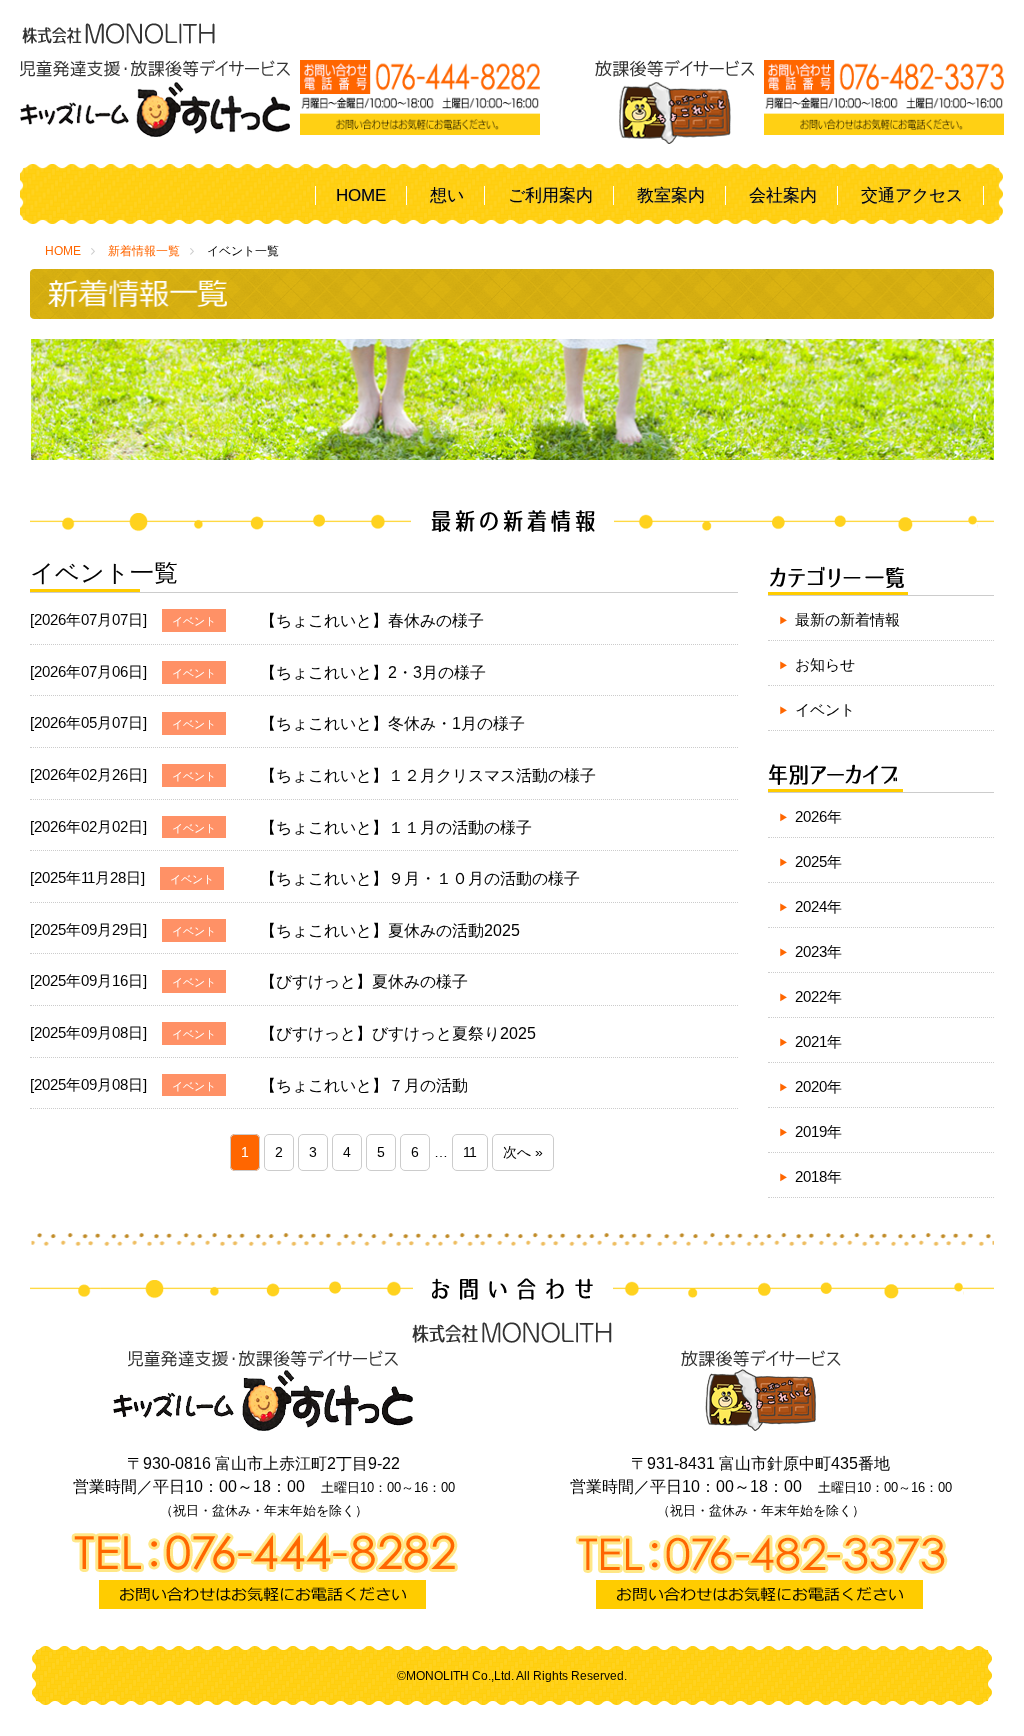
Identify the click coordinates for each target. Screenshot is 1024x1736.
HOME (361, 195)
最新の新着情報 (847, 619)
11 (470, 1152)
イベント (825, 709)
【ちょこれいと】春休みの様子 (372, 620)
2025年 (818, 861)
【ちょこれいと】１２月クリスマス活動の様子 (428, 775)
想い (447, 195)
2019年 (818, 1131)
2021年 (818, 1041)
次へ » (523, 1152)
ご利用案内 (550, 195)
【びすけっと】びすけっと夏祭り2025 (398, 1033)
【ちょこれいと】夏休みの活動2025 (390, 930)
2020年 (818, 1086)
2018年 (818, 1176)
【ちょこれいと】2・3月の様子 (373, 672)
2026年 (818, 816)
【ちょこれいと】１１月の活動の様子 (396, 827)
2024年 (818, 906)
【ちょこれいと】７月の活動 (364, 1085)
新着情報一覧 (144, 251)
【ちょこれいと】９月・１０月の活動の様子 (420, 878)
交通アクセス (912, 195)
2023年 (818, 951)
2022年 (818, 996)
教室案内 (671, 195)
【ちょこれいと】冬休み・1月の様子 (392, 723)
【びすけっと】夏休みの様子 (364, 981)
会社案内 (783, 195)
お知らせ (825, 664)
